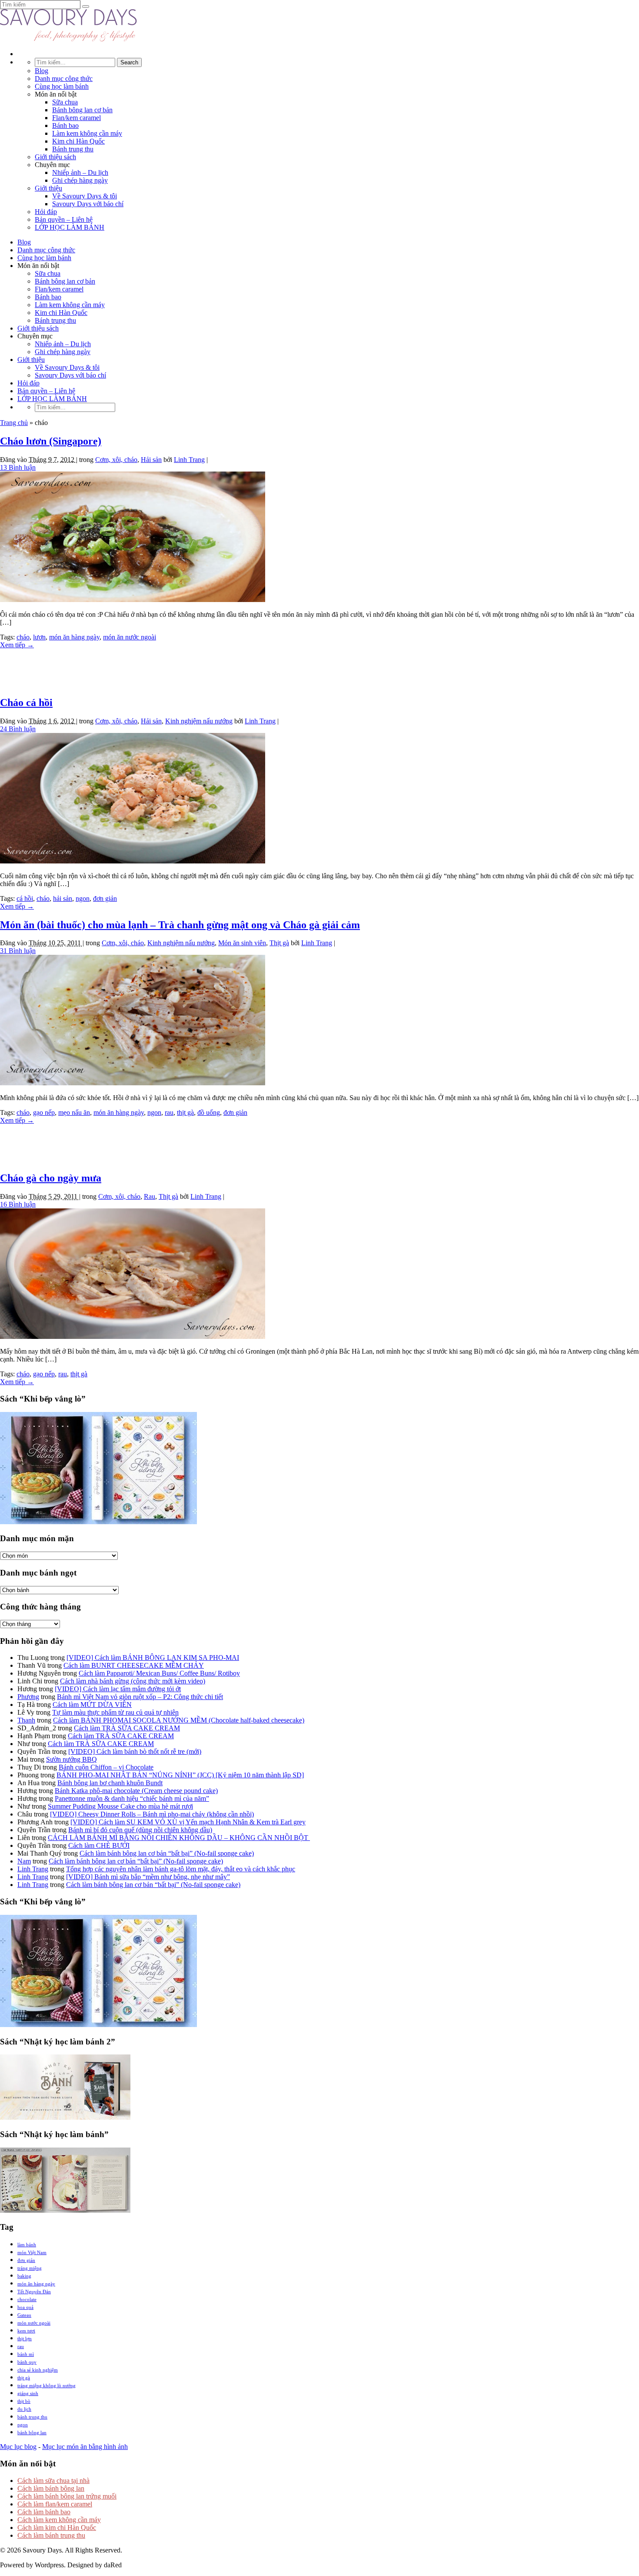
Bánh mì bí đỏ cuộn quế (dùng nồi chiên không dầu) (140, 1830)
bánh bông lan (32, 2432)
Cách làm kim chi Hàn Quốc (57, 2527)
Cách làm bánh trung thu (51, 2535)
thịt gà (185, 1112)
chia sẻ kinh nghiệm (38, 2370)
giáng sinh (28, 2393)
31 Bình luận (18, 951)
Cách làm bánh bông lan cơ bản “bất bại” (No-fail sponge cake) (167, 1853)
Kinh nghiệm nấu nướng (199, 721)
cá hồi (25, 898)
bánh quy (27, 2362)
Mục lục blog (18, 2447)
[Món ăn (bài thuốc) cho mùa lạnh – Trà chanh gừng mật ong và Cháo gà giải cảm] (133, 1083)
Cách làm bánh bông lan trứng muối (67, 2496)
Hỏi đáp (46, 212)
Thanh (26, 1720)
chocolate (27, 2299)
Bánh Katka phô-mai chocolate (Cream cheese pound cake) (136, 1791)
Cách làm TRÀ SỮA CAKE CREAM (127, 1728)
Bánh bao (65, 125)
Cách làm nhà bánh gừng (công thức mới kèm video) (133, 1681)
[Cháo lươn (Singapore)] (133, 600)
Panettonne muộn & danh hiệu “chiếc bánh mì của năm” (132, 1798)
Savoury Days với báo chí (88, 204)
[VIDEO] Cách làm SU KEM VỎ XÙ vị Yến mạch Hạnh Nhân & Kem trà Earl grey (188, 1822)
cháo (23, 637)
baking (24, 2276)
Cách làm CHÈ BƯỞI (99, 1845)
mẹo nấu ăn (74, 1112)
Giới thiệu (48, 188)
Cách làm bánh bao (44, 2512)
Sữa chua (65, 102)
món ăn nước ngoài (130, 637)
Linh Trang (189, 460)
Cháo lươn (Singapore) (51, 441)
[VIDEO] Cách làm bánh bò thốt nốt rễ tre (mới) (135, 1751)
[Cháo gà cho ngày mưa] (133, 1337)
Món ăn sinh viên (242, 943)
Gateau (24, 2315)
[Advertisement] (319, 669)
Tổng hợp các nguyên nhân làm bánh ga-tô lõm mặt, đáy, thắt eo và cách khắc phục (181, 1869)
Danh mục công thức (64, 79)
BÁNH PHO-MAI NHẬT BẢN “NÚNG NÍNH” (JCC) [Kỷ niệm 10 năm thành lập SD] (180, 1775)
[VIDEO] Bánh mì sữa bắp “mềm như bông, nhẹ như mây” (148, 1877)
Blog (42, 71)
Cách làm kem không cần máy (59, 2520)
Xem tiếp (17, 645)
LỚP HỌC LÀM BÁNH (70, 227)
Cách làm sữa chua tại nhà (53, 2481)
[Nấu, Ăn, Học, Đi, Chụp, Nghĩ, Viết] (69, 39)
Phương (28, 1697)
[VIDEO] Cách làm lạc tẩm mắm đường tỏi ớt (118, 1689)
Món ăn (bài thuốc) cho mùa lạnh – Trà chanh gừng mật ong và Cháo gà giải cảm (180, 925)
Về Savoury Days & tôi (85, 196)
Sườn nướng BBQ (72, 1759)
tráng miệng (30, 2268)
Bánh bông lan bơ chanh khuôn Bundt (110, 1783)
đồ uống (209, 1112)
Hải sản (151, 460)
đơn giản (105, 898)
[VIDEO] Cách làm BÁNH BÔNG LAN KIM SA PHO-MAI (153, 1658)
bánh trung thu (32, 2417)
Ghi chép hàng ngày (80, 180)
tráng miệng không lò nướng (47, 2385)
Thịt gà (279, 943)
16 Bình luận (18, 1204)
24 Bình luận (18, 729)
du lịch (24, 2409)
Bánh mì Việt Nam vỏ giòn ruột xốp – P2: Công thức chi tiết (140, 1697)
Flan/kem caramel (77, 118)
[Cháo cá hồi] (133, 861)
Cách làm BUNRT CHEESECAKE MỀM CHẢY (134, 1665)
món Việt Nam (32, 2252)
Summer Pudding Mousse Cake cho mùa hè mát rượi (120, 1806)
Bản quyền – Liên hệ (64, 219)
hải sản (63, 898)
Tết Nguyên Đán (34, 2292)
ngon (83, 898)
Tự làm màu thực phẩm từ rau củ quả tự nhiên (115, 1712)
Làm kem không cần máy (87, 133)
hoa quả (25, 2307)
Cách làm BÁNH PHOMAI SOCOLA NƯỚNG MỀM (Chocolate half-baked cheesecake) (179, 1720)
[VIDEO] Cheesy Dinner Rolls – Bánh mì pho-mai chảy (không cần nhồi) (152, 1814)
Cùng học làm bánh (62, 86)
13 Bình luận (18, 467)
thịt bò (24, 2401)
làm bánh (27, 2245)
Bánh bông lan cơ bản (82, 110)
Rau (150, 1196)
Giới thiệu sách (55, 157)
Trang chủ (14, 423)
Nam (24, 1861)
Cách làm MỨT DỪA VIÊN (92, 1705)
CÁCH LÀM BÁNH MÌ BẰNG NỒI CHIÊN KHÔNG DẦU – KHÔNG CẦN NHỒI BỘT (179, 1838)
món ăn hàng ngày (74, 637)
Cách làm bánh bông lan (51, 2488)
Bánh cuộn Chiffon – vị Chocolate (106, 1767)
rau (169, 1112)
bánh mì (26, 2354)
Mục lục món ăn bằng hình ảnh (85, 2447)
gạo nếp (44, 1112)
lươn (39, 637)
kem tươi (26, 2331)
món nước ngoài (34, 2323)
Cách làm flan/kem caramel (55, 2504)
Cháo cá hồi (26, 703)
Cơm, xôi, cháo (116, 460)
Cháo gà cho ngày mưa (51, 1178)
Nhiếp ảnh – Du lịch (80, 172)
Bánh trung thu (73, 149)
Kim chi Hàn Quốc (78, 141)
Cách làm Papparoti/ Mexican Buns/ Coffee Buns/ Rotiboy (159, 1673)
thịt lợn (25, 2338)
